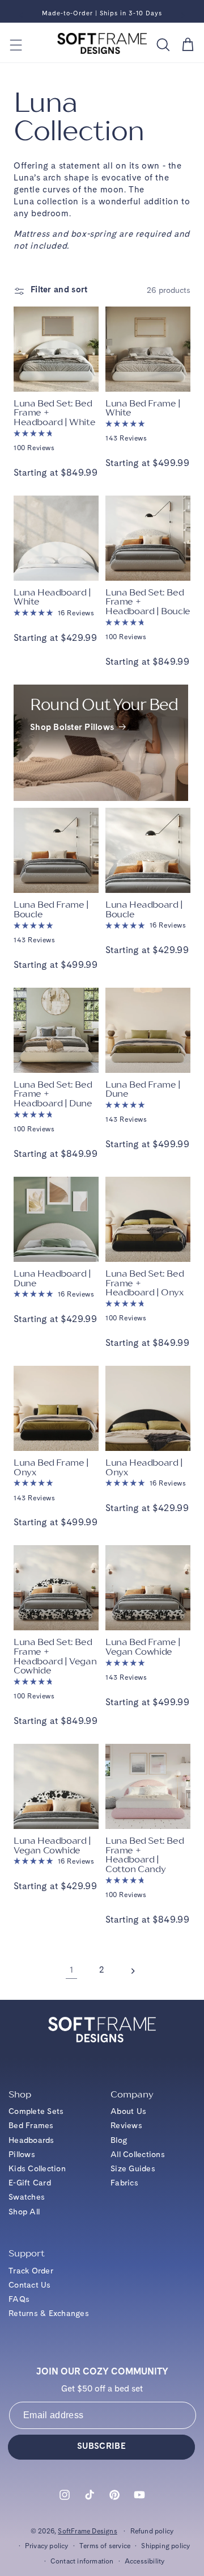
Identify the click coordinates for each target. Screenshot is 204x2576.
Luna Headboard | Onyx (144, 1468)
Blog (119, 2141)
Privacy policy (47, 2546)
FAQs (19, 2300)
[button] (16, 45)
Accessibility (145, 2562)
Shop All (24, 2212)
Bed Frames (31, 2126)
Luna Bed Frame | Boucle (51, 910)
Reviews (126, 2126)
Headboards (31, 2141)
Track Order (31, 2271)
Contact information (82, 2562)
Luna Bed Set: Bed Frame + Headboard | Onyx (144, 1283)
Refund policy (152, 2532)
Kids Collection (37, 2169)
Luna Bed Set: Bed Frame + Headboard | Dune (53, 1094)
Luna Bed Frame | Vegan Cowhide (143, 1647)
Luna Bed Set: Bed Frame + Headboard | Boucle (148, 602)
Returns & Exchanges (49, 2314)
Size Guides (133, 2169)
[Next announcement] (183, 15)
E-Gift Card (30, 2183)
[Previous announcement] (21, 15)
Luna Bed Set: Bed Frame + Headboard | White (54, 413)
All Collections (138, 2155)
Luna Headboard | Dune (52, 1279)
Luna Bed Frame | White (143, 408)
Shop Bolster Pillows (73, 728)
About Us (128, 2112)
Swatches (27, 2197)
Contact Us (30, 2285)
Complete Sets (36, 2112)
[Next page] (133, 1971)
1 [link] (72, 1971)
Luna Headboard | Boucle (144, 910)
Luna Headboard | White (52, 597)
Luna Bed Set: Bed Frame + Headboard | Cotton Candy (144, 1855)
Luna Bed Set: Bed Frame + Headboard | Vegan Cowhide (55, 1656)
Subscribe (101, 2447)
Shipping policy (165, 2546)
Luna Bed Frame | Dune (143, 1090)
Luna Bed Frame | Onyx (51, 1468)
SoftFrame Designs (87, 2532)
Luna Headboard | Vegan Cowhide (52, 1846)
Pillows (22, 2155)
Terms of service (105, 2546)
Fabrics (124, 2183)
